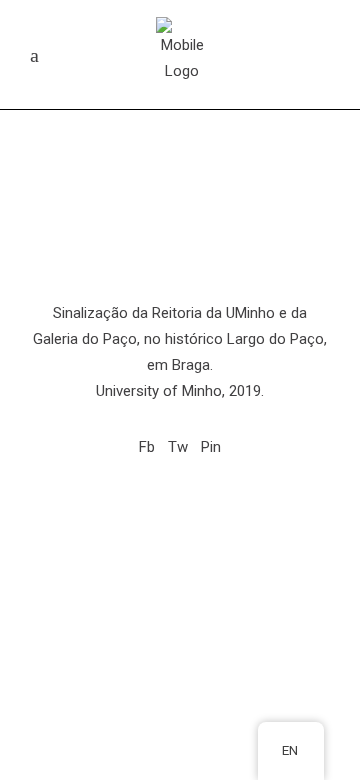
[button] (180, 237)
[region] (180, 146)
